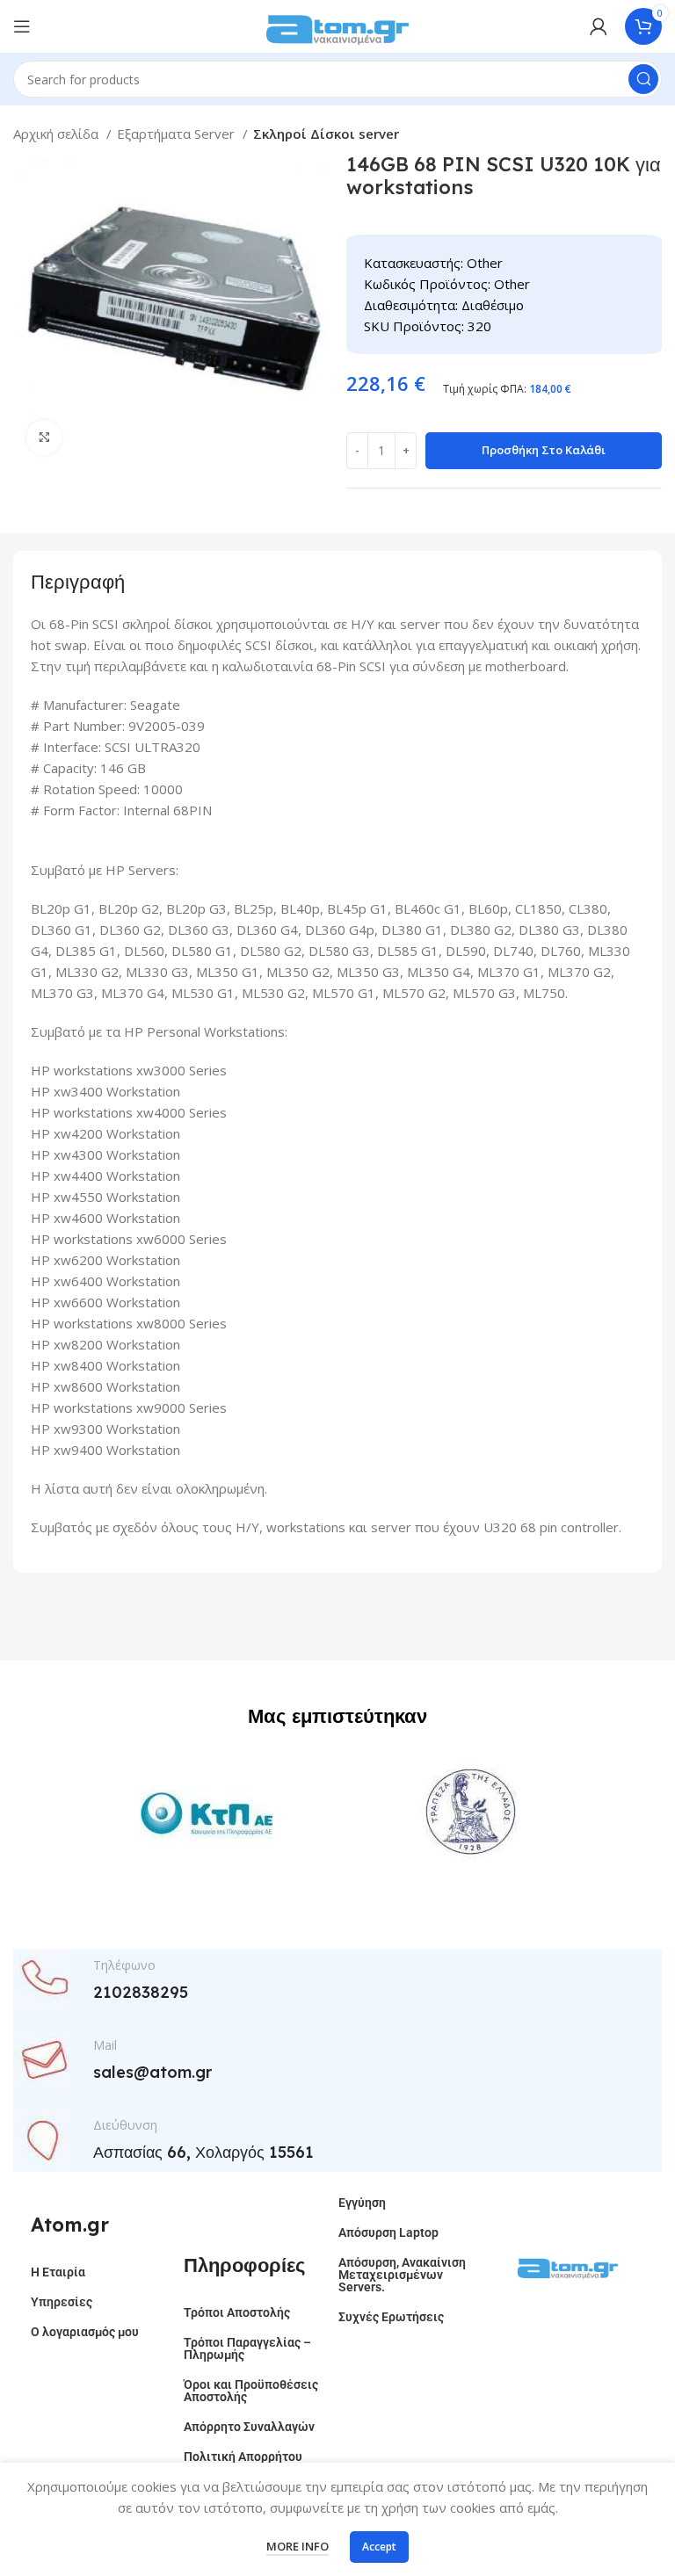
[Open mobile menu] (22, 26)
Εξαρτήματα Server (178, 134)
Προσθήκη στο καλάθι (544, 450)
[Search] (643, 79)
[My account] (599, 26)
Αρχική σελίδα (58, 134)
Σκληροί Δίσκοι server (326, 134)
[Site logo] (337, 25)
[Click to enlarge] (44, 438)
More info (298, 2546)
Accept (379, 2547)
